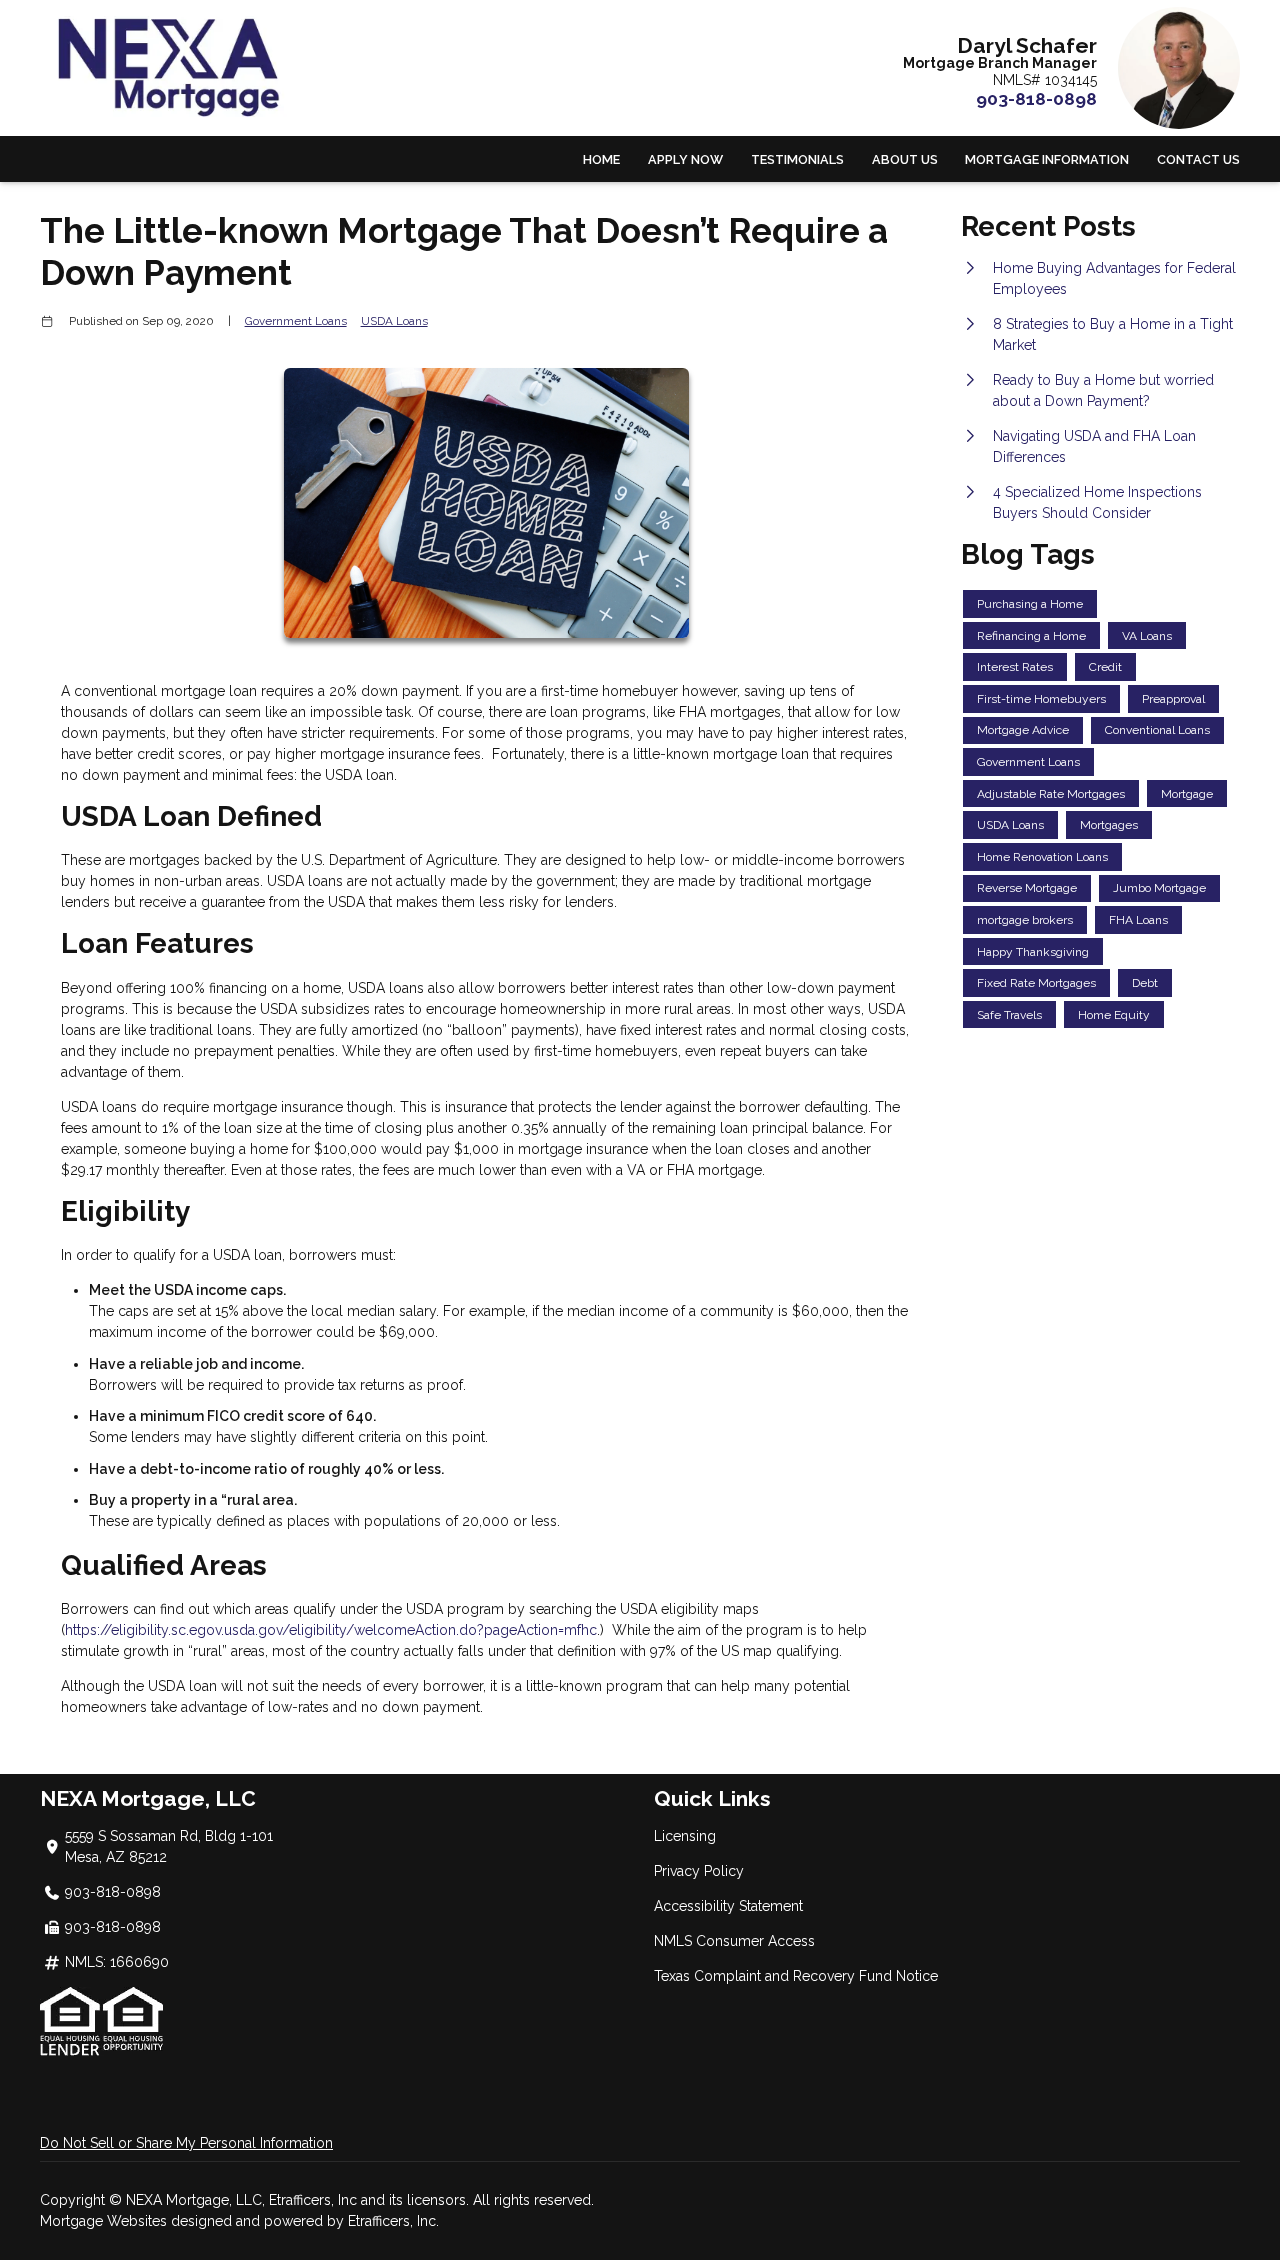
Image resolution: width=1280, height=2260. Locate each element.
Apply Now (685, 159)
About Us (905, 159)
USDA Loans (394, 321)
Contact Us (1198, 159)
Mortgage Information (1047, 159)
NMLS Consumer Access (734, 1941)
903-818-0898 (1036, 99)
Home (601, 159)
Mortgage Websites (105, 2221)
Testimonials (797, 159)
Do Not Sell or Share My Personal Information (186, 2143)
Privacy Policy (699, 1871)
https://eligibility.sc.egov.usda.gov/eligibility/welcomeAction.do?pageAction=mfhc (331, 1630)
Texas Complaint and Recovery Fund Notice (796, 1976)
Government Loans (296, 321)
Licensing (685, 1836)
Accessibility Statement (728, 1906)
